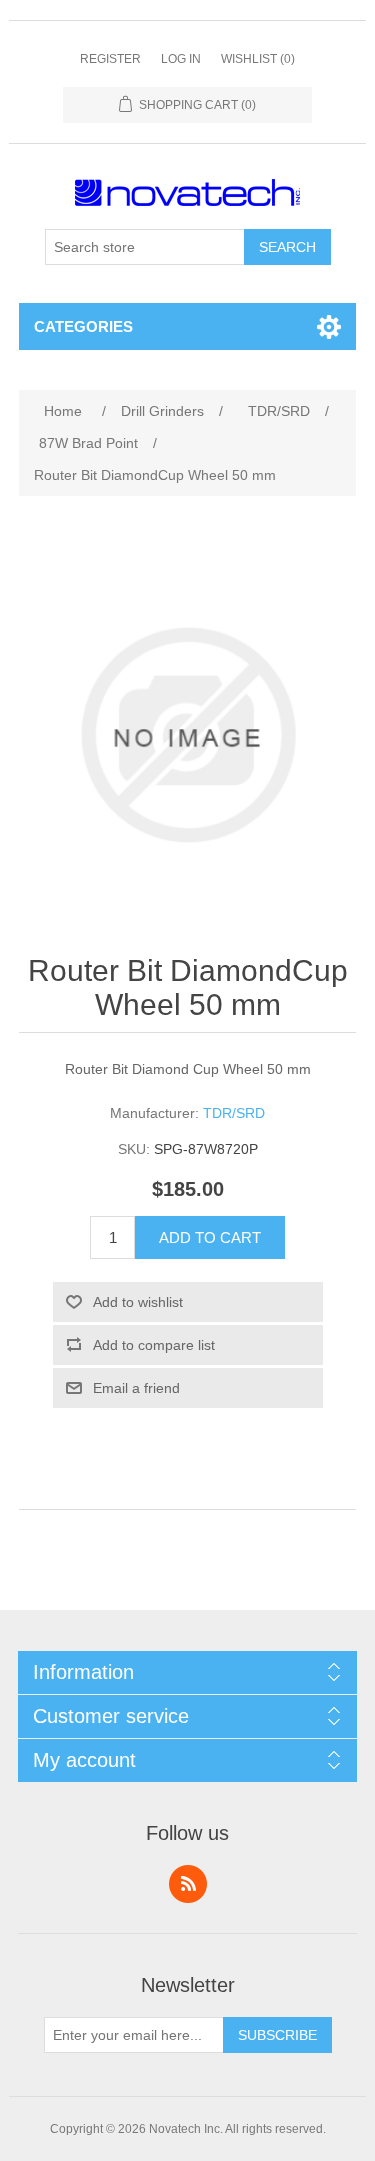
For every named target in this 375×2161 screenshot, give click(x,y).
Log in (181, 59)
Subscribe (277, 2035)
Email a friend (136, 1388)
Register (110, 59)
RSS (188, 1884)
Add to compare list (154, 1345)
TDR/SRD (234, 1113)
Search (287, 247)
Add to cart (210, 1237)
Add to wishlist (138, 1302)
